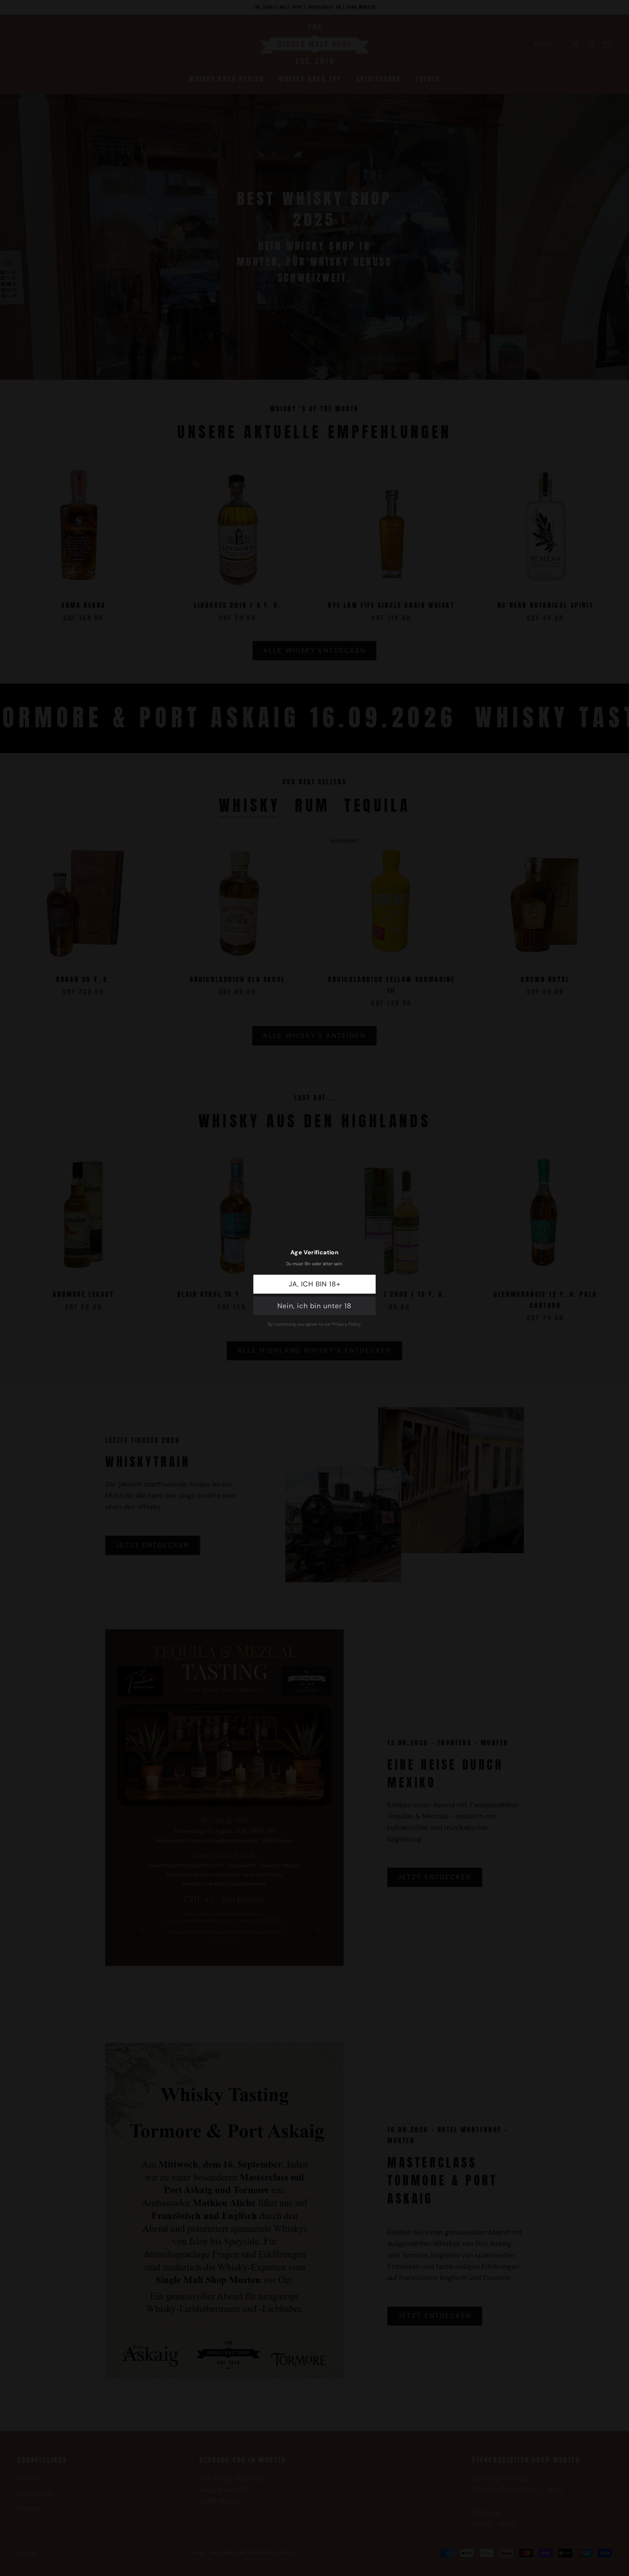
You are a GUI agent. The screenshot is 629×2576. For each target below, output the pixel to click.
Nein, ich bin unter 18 (314, 1306)
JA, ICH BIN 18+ (314, 1284)
